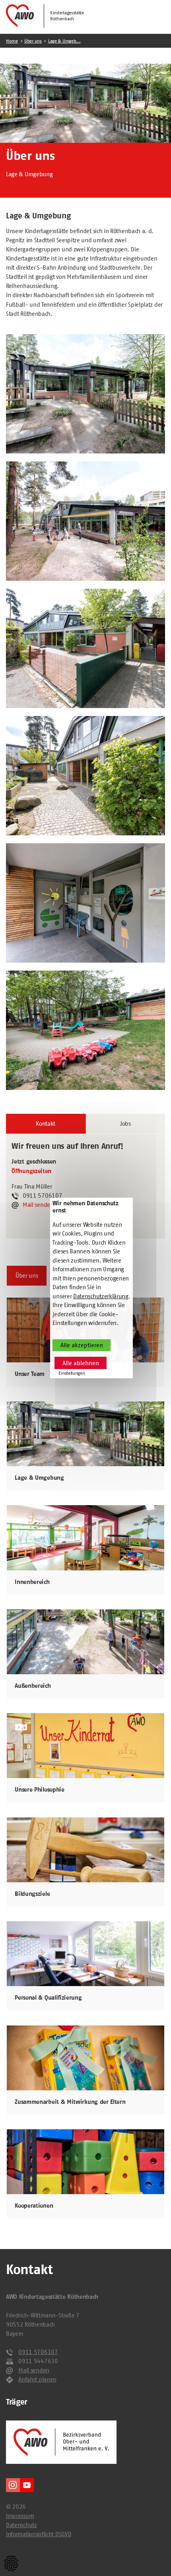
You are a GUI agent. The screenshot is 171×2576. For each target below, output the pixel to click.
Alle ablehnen (81, 1363)
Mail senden (38, 1205)
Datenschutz (21, 2525)
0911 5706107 (38, 2352)
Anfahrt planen (37, 2379)
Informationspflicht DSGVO (39, 2534)
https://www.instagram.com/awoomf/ (13, 2485)
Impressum (20, 2516)
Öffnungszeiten (31, 1171)
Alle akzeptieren (82, 1345)
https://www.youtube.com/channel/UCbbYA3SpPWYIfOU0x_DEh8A (27, 2485)
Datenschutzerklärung (101, 1296)
